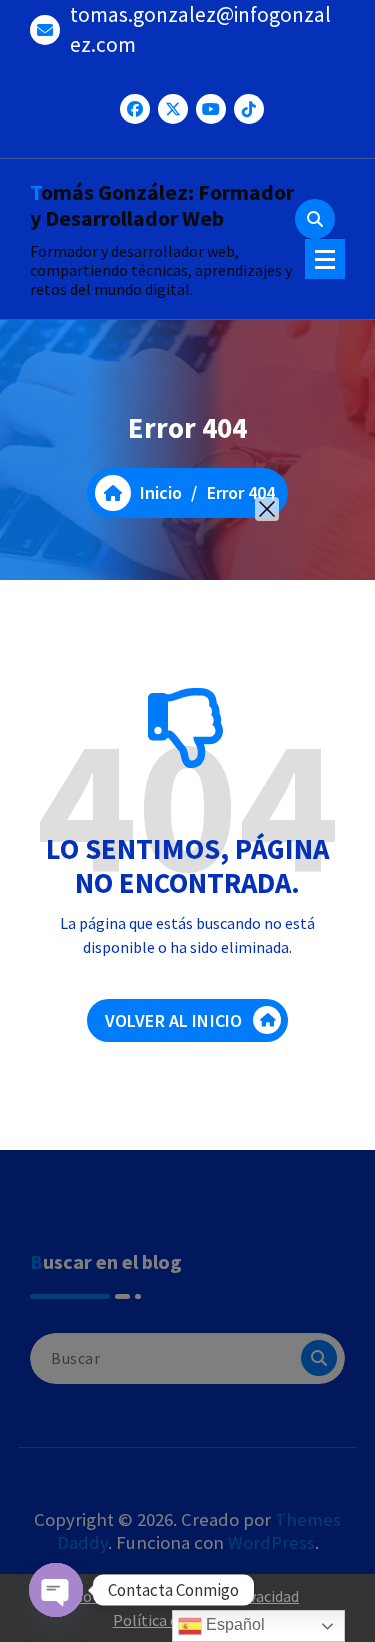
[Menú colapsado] (325, 259)
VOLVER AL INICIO (174, 1020)
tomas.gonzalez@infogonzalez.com (200, 29)
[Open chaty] (56, 1590)
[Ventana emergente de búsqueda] (315, 219)
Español (233, 1624)
